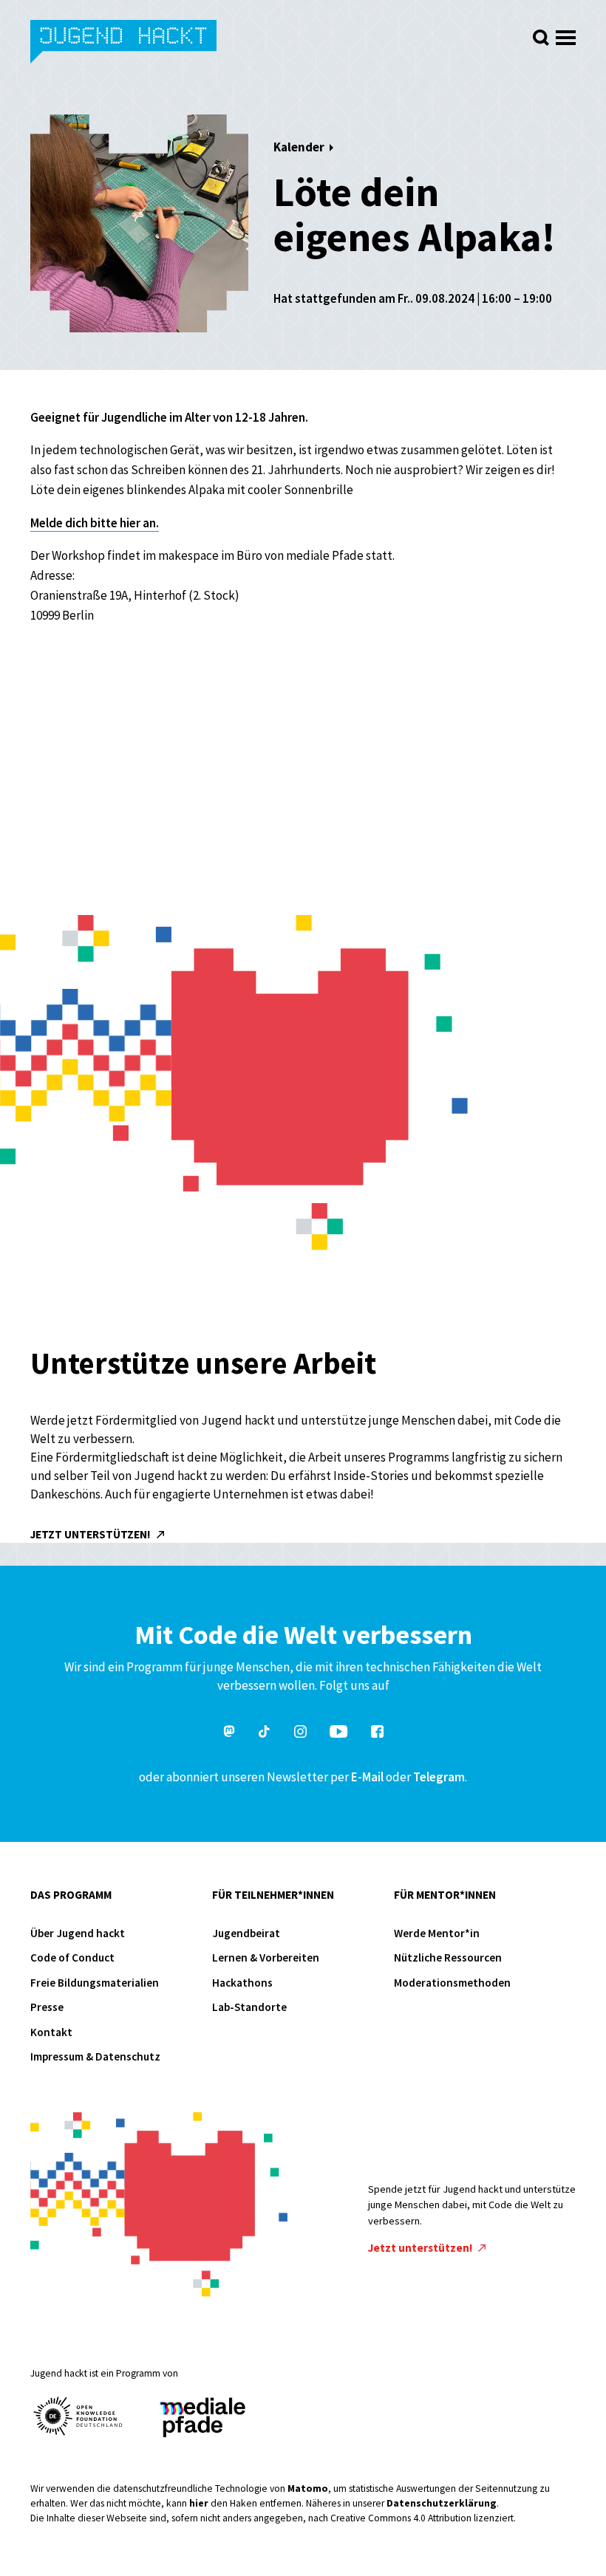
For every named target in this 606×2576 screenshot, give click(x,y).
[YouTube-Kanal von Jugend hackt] (338, 1734)
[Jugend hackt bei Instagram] (300, 1734)
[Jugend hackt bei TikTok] (265, 1734)
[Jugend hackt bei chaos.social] (229, 1734)
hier (199, 2503)
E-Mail (367, 1777)
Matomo (308, 2488)
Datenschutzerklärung (442, 2503)
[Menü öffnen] (566, 34)
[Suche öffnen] (541, 38)
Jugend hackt (125, 43)
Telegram (439, 1777)
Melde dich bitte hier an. (95, 523)
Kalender (299, 147)
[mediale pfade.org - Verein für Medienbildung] (202, 2418)
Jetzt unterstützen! (92, 1534)
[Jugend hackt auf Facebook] (377, 1734)
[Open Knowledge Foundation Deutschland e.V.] (78, 2416)
